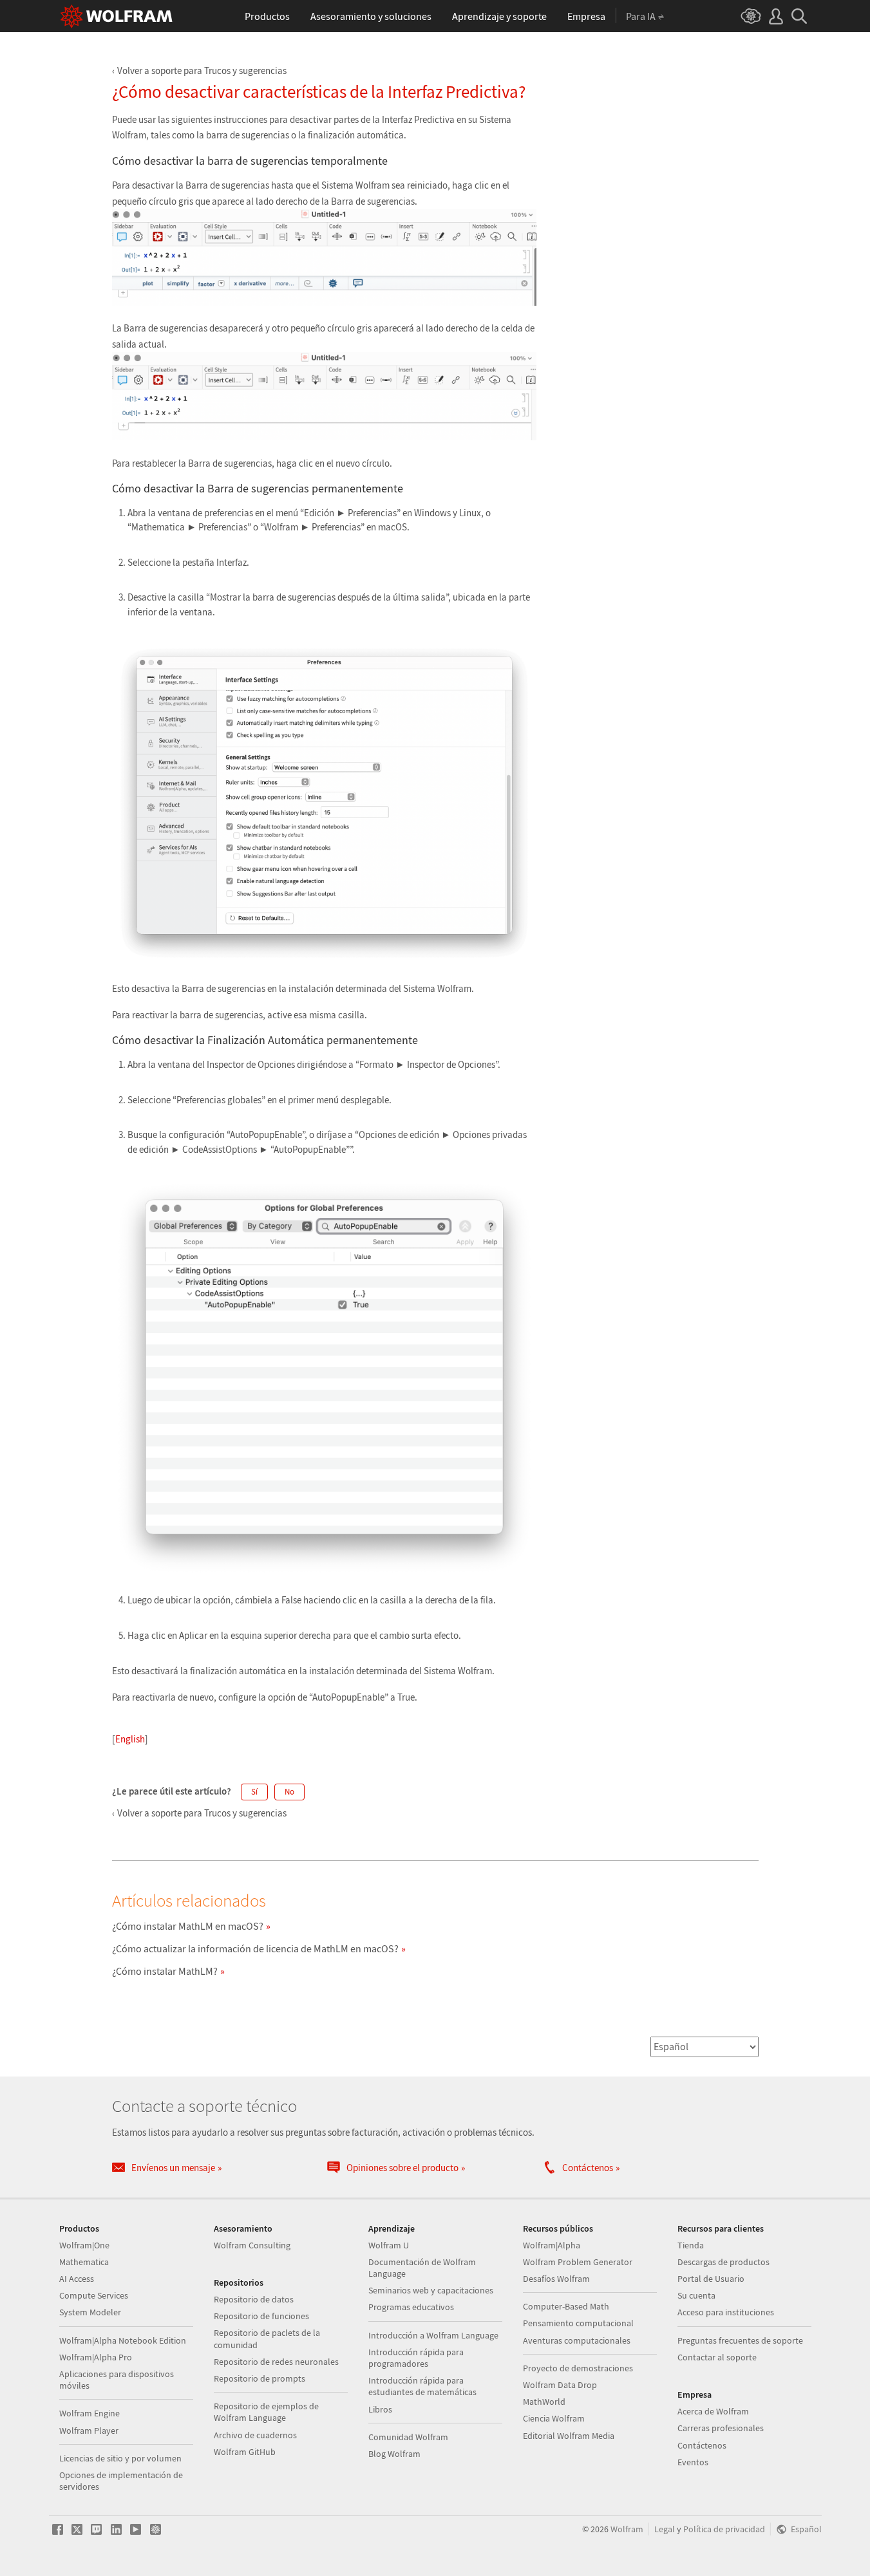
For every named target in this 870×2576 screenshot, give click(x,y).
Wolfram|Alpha (552, 2245)
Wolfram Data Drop (560, 2385)
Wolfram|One (84, 2245)
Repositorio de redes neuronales (276, 2362)
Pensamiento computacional (578, 2323)
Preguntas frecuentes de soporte (740, 2340)
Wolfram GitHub (245, 2452)
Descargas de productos (723, 2262)
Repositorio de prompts (260, 2378)
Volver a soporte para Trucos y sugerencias (202, 70)
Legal (665, 2529)
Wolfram (627, 2529)
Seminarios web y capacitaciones (431, 2290)
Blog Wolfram (394, 2454)
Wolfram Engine (90, 2413)
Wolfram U (389, 2245)
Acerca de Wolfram (713, 2411)
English (130, 1739)
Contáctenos (702, 2445)
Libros (380, 2409)
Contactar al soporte (717, 2357)
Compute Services (94, 2295)
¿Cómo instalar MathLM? (165, 1971)
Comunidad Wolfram (408, 2437)
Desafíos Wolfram (556, 2279)
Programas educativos (411, 2307)
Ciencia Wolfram (554, 2418)
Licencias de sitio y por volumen (120, 2458)
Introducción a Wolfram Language (433, 2335)
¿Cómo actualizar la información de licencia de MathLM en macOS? (255, 1948)
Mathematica (84, 2262)
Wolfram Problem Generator (578, 2262)
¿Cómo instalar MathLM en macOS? (188, 1926)
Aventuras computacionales (577, 2340)
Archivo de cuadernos (255, 2435)
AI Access (77, 2279)
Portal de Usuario (711, 2279)
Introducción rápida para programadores (416, 2358)
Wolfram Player (89, 2431)
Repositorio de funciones (261, 2316)
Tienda (691, 2245)
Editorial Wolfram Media (569, 2436)
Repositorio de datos (254, 2299)
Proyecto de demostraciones (578, 2368)
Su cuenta (696, 2295)
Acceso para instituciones (726, 2312)
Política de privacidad (724, 2529)
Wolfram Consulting (252, 2245)
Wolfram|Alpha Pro (96, 2357)
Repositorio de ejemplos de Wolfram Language (266, 2412)
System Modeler (90, 2312)
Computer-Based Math (566, 2306)
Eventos (693, 2462)
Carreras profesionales (721, 2428)
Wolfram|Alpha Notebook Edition (123, 2340)
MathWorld (544, 2402)
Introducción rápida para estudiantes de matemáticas (422, 2386)
